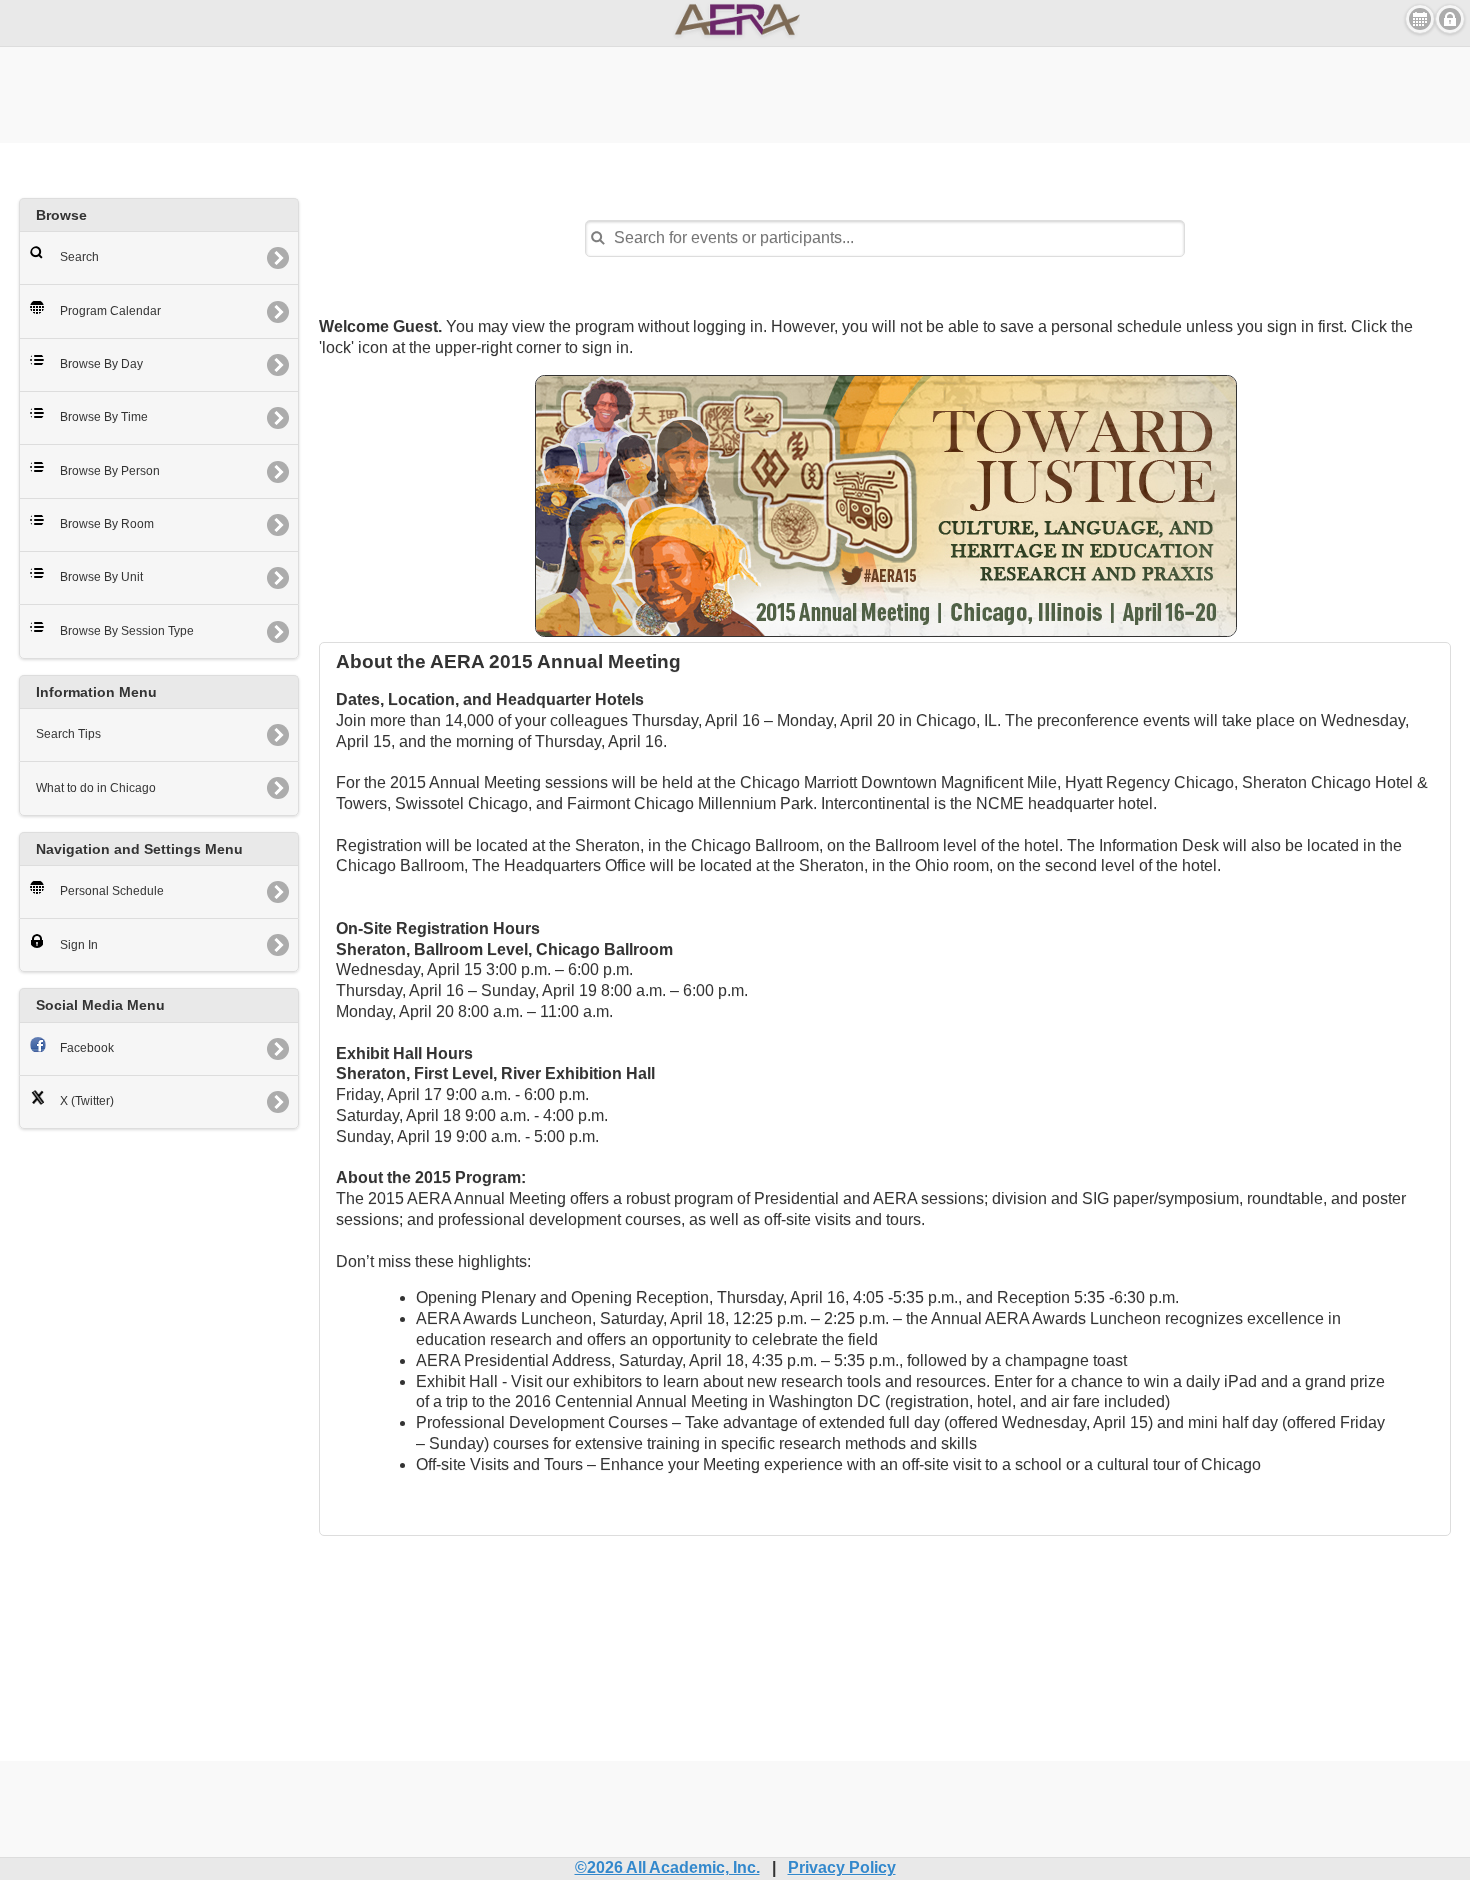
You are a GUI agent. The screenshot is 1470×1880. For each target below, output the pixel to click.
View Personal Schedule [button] (1420, 19)
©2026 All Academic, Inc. (667, 1867)
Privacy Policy (842, 1867)
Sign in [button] (1450, 19)
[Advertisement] (735, 92)
